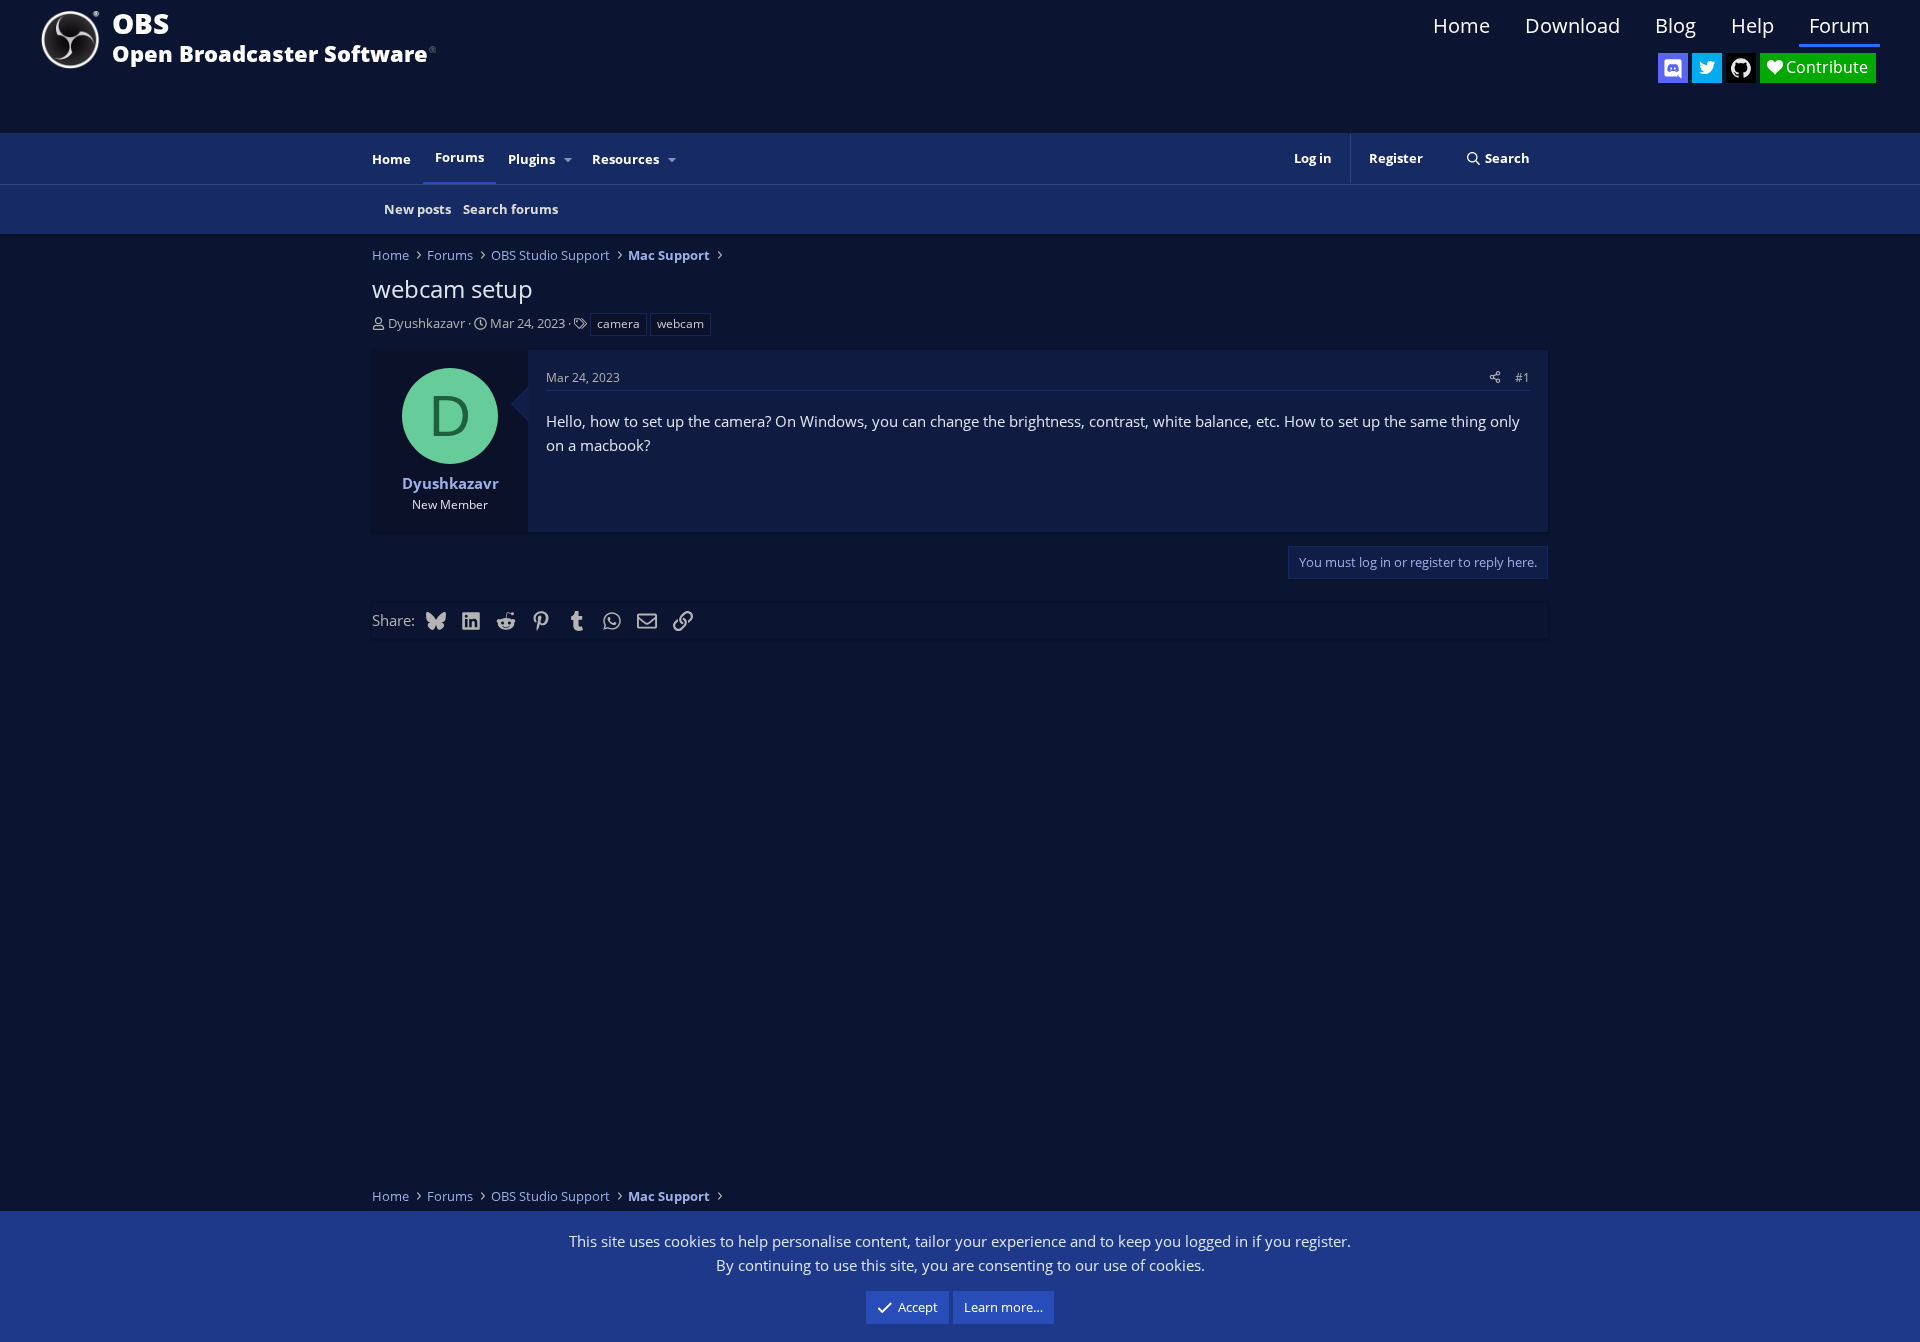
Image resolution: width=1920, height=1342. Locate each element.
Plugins (531, 159)
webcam (680, 323)
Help (1752, 25)
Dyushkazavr (426, 323)
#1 (1522, 377)
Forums (459, 157)
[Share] (1495, 377)
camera (618, 323)
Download (1572, 25)
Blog (1675, 25)
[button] (569, 159)
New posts (417, 209)
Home (1461, 25)
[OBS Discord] (1673, 68)
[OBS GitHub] (1741, 68)
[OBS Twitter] (1707, 68)
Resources (625, 159)
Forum (1839, 25)
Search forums (510, 209)
